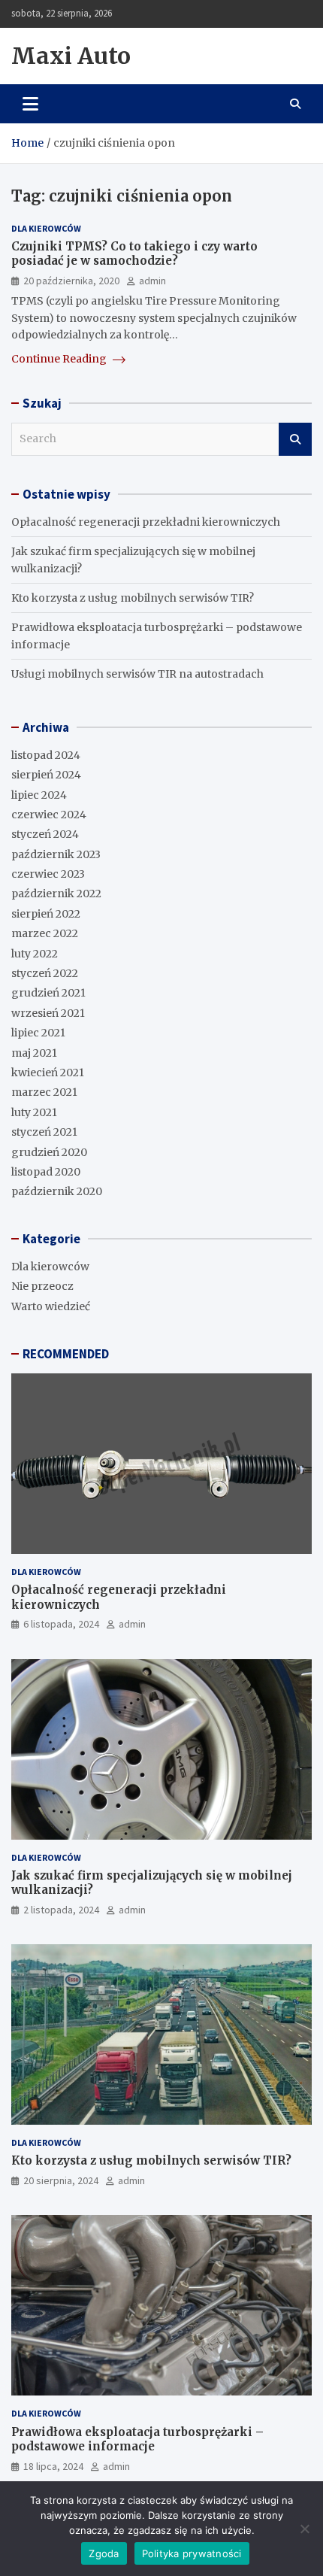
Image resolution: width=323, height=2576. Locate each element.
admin (152, 281)
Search (295, 439)
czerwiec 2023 (48, 874)
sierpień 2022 (46, 914)
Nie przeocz (42, 1286)
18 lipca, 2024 (53, 2466)
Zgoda (104, 2553)
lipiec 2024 (39, 795)
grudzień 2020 (49, 1152)
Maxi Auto (71, 56)
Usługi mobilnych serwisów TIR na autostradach (137, 674)
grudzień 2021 (48, 993)
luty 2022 (35, 954)
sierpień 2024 (46, 775)
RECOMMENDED (66, 1354)
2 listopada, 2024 (61, 1910)
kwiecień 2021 (48, 1073)
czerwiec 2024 (49, 815)
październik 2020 (57, 1191)
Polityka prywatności (192, 2553)
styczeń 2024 (45, 834)
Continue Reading (60, 359)
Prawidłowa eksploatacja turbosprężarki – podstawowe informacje (137, 2439)
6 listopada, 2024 (61, 1624)
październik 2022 (56, 894)
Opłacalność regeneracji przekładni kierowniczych (146, 522)
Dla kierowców (46, 228)
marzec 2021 (44, 1092)
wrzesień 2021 (48, 1013)
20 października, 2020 (71, 281)
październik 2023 (56, 854)
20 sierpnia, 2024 (61, 2180)
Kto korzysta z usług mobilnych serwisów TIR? (133, 598)
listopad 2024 (46, 755)
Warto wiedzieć (51, 1306)
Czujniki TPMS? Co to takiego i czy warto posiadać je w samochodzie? (134, 254)
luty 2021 (34, 1112)
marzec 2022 (45, 933)
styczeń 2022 (45, 973)
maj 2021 (34, 1053)
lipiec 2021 (38, 1033)
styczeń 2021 (44, 1132)
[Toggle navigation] (30, 104)
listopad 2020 (46, 1172)
